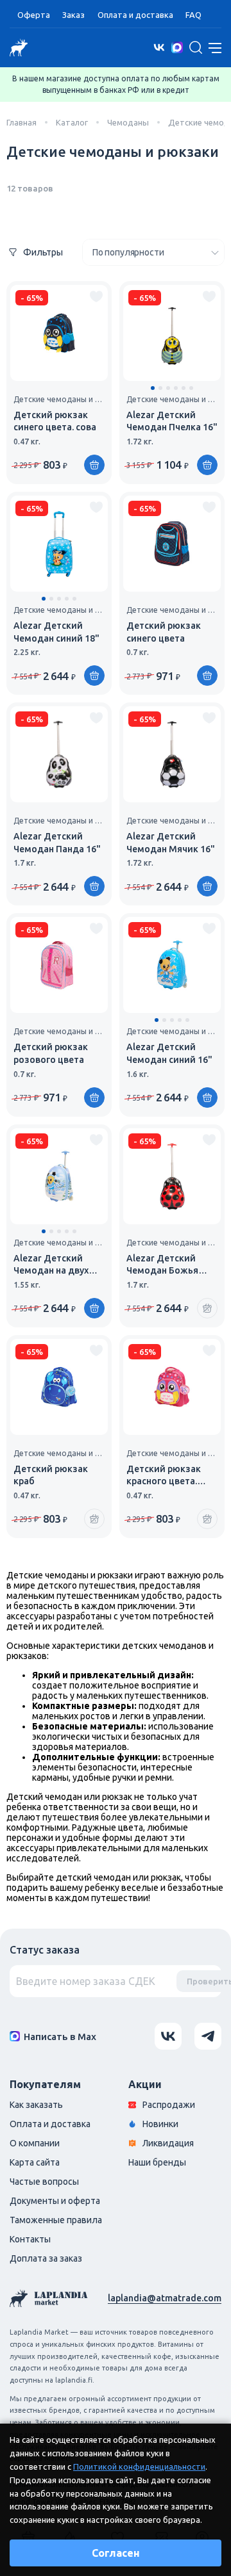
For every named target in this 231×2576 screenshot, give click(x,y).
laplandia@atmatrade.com (165, 2298)
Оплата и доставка (135, 15)
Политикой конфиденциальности (139, 2467)
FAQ (193, 15)
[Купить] (94, 465)
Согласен (116, 2553)
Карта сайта (35, 2162)
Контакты (30, 2239)
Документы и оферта (55, 2201)
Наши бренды (157, 2162)
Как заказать (36, 2105)
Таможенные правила (56, 2220)
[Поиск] (196, 47)
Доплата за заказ (46, 2258)
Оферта (34, 15)
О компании (35, 2143)
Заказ (73, 15)
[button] (153, 388)
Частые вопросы (44, 2182)
